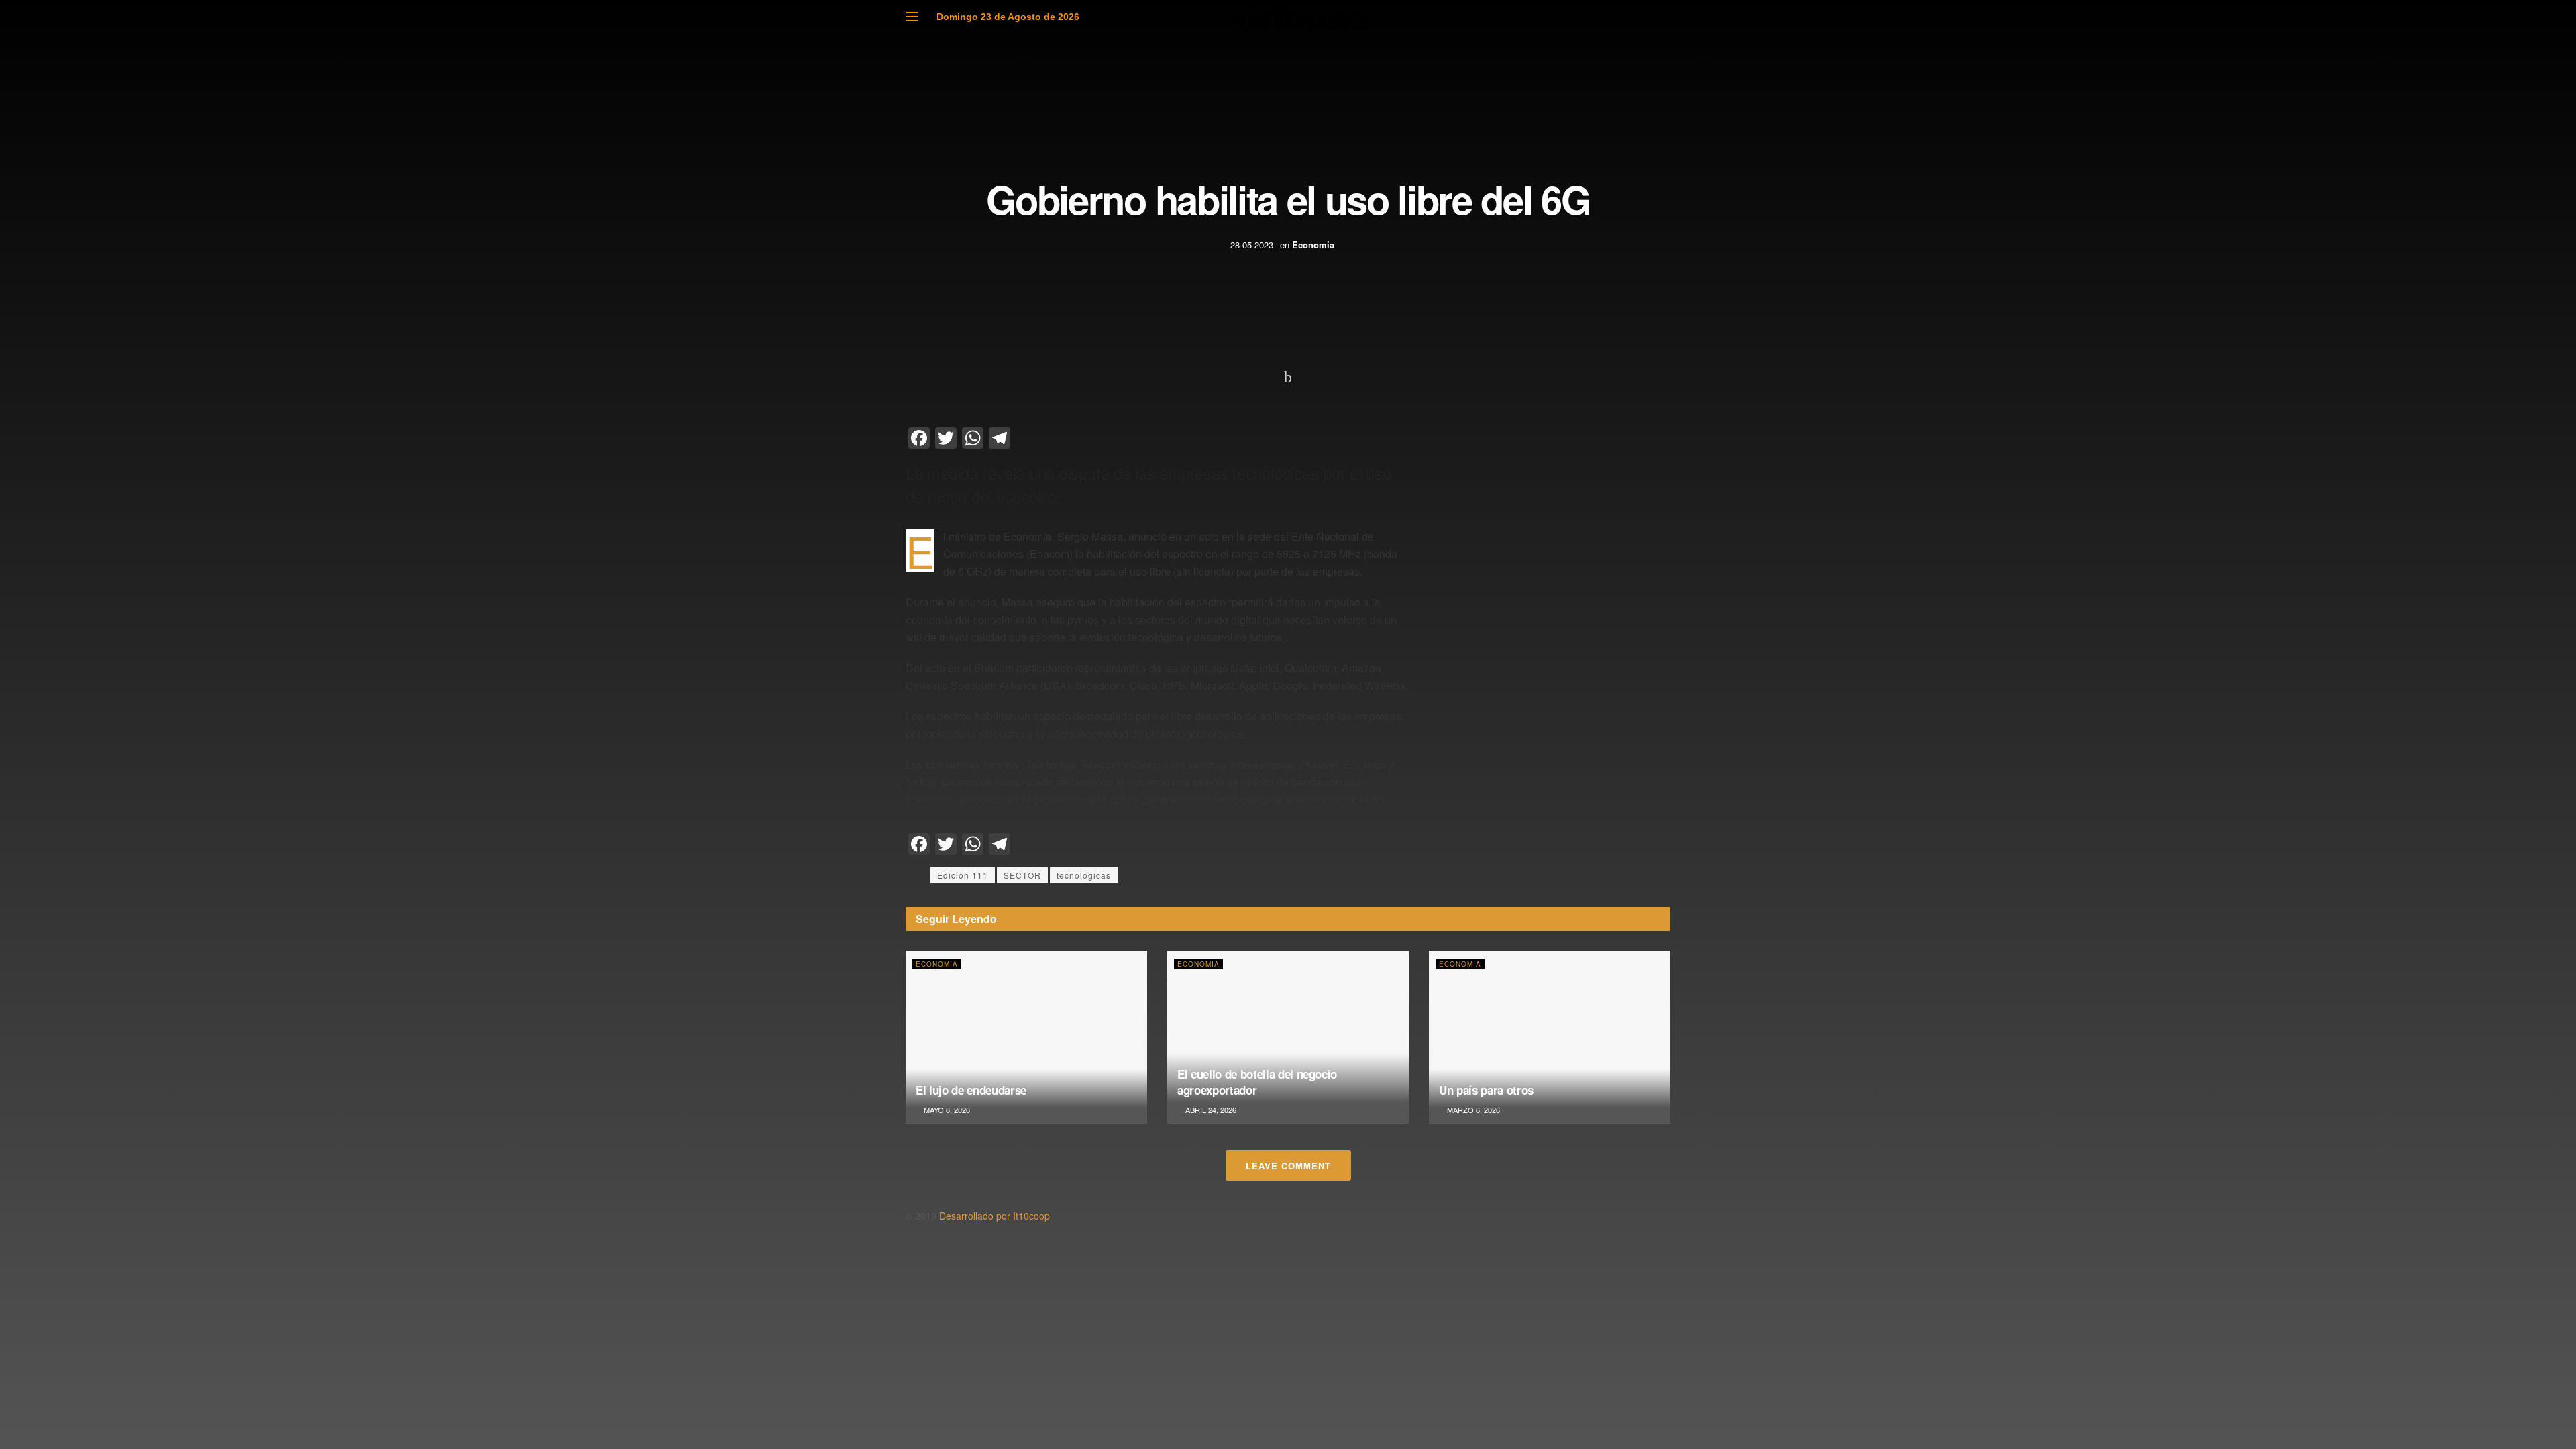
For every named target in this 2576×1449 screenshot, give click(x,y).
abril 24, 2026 (1210, 1110)
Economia (1313, 245)
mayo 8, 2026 (946, 1110)
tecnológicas (1084, 875)
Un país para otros (1486, 1090)
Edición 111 (963, 875)
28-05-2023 (1252, 245)
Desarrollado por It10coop (995, 1216)
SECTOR (1022, 875)
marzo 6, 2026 (1472, 1110)
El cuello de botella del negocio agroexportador (1257, 1082)
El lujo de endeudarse (971, 1090)
